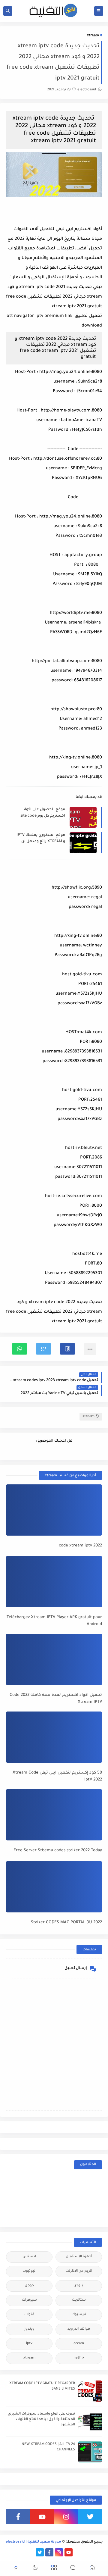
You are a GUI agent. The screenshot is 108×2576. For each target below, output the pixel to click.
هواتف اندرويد (79, 2329)
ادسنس (29, 2257)
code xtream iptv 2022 (80, 1546)
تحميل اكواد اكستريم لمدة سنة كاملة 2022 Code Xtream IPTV (56, 1699)
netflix (79, 2358)
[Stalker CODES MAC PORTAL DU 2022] (54, 1887)
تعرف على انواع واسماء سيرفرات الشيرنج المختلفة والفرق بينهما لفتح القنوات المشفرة (41, 2420)
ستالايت (79, 2300)
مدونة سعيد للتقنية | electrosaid (33, 2542)
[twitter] (90, 2517)
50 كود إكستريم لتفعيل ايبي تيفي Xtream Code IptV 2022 (57, 1776)
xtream (93, 36)
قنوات (29, 2315)
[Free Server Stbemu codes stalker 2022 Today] (54, 1815)
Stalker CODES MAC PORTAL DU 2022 (66, 1923)
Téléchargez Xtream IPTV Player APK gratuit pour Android (54, 1621)
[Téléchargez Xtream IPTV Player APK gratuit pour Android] (54, 1582)
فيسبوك (79, 2315)
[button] (67, 1349)
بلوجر (79, 2286)
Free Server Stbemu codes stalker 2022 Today (58, 1851)
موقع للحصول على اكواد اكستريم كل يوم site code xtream (43, 813)
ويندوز (29, 2329)
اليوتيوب (29, 2271)
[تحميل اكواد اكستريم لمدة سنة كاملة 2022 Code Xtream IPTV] (54, 1659)
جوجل (29, 2286)
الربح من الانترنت (79, 2271)
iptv (29, 2344)
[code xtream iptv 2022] (54, 1510)
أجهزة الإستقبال (79, 2257)
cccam (79, 2344)
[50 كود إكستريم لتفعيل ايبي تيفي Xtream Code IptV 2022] (54, 1737)
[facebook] (18, 2517)
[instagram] (66, 2517)
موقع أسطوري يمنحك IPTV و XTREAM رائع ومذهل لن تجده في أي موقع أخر (41, 839)
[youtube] (42, 2517)
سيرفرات (29, 2300)
